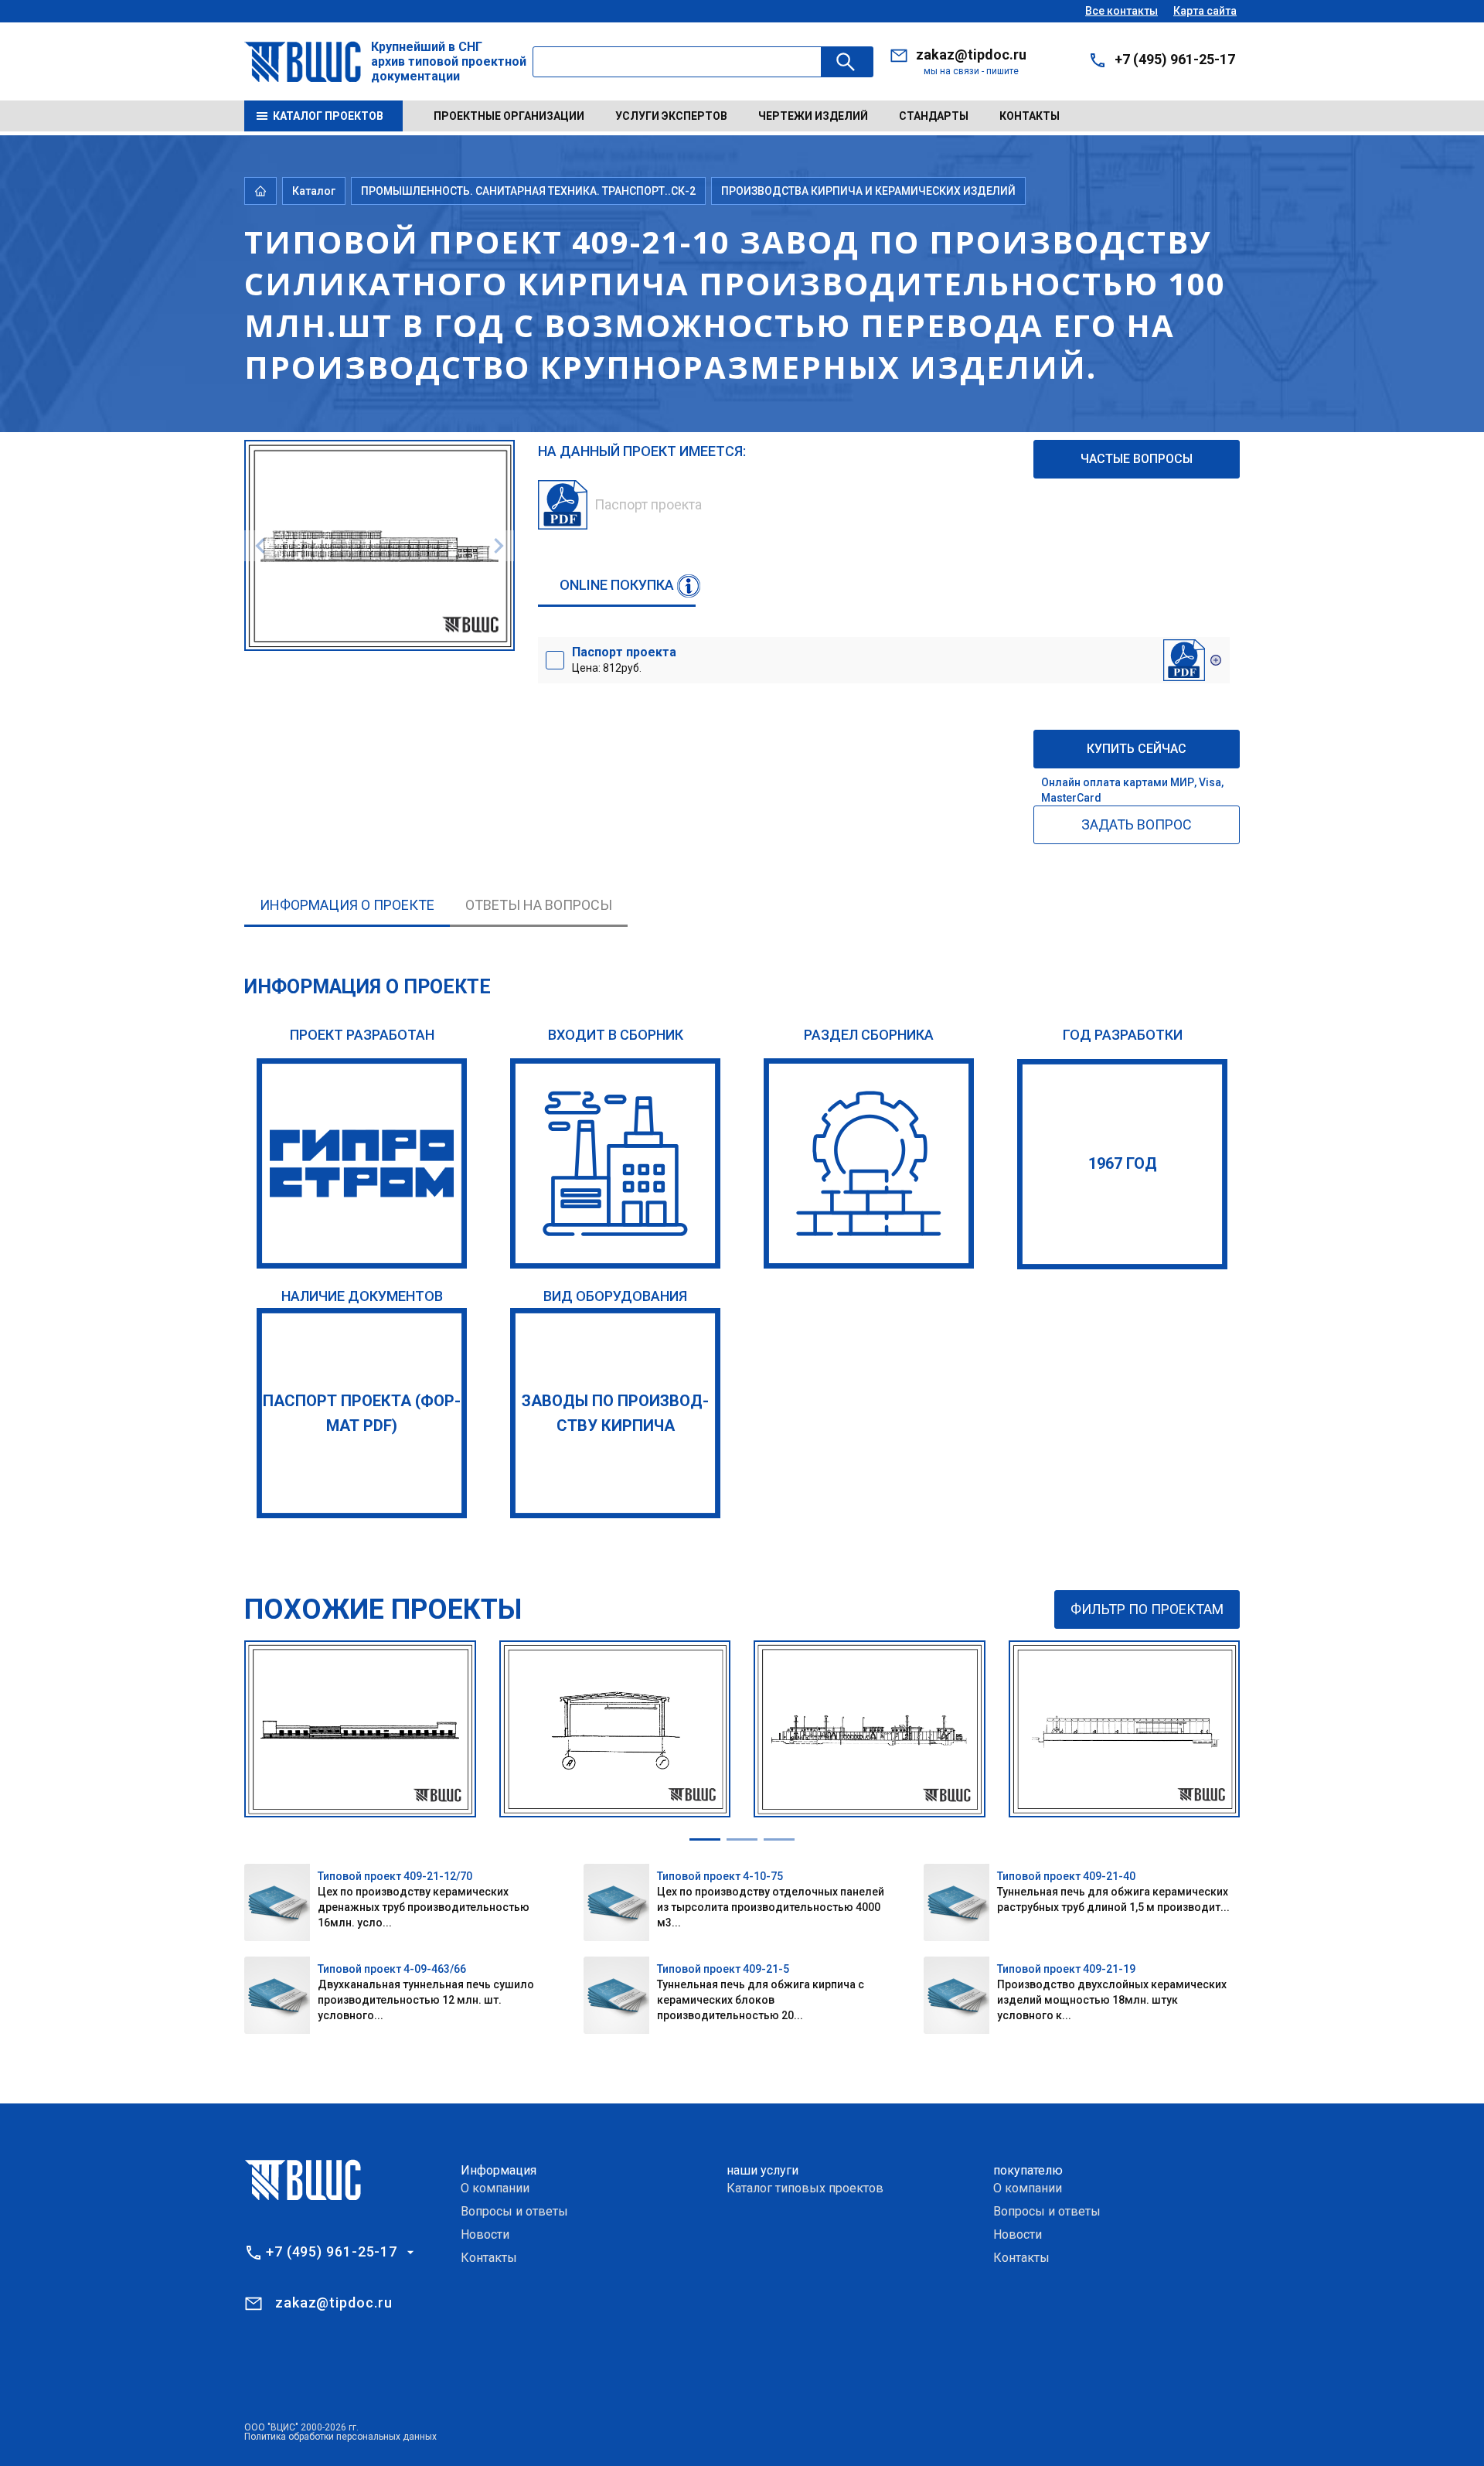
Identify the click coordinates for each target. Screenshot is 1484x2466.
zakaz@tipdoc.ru (971, 54)
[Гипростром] (362, 1163)
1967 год (1123, 1163)
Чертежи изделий (813, 116)
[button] (705, 1839)
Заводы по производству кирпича (615, 1413)
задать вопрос (1137, 824)
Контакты (1030, 116)
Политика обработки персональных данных (340, 2437)
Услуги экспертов (671, 116)
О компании (495, 2188)
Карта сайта (1205, 11)
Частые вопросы (1137, 459)
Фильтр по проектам (1147, 1609)
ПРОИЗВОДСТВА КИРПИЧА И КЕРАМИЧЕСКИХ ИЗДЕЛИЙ (868, 191)
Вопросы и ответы (514, 2211)
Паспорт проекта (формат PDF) (362, 1413)
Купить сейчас (1137, 749)
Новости (485, 2234)
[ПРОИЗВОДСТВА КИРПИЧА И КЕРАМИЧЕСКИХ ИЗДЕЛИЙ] (869, 1163)
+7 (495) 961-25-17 (1175, 59)
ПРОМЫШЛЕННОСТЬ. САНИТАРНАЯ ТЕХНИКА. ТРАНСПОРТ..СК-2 (528, 191)
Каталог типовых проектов (805, 2188)
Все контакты (1122, 11)
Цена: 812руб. (624, 659)
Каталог (314, 191)
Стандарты (934, 116)
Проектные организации (509, 116)
